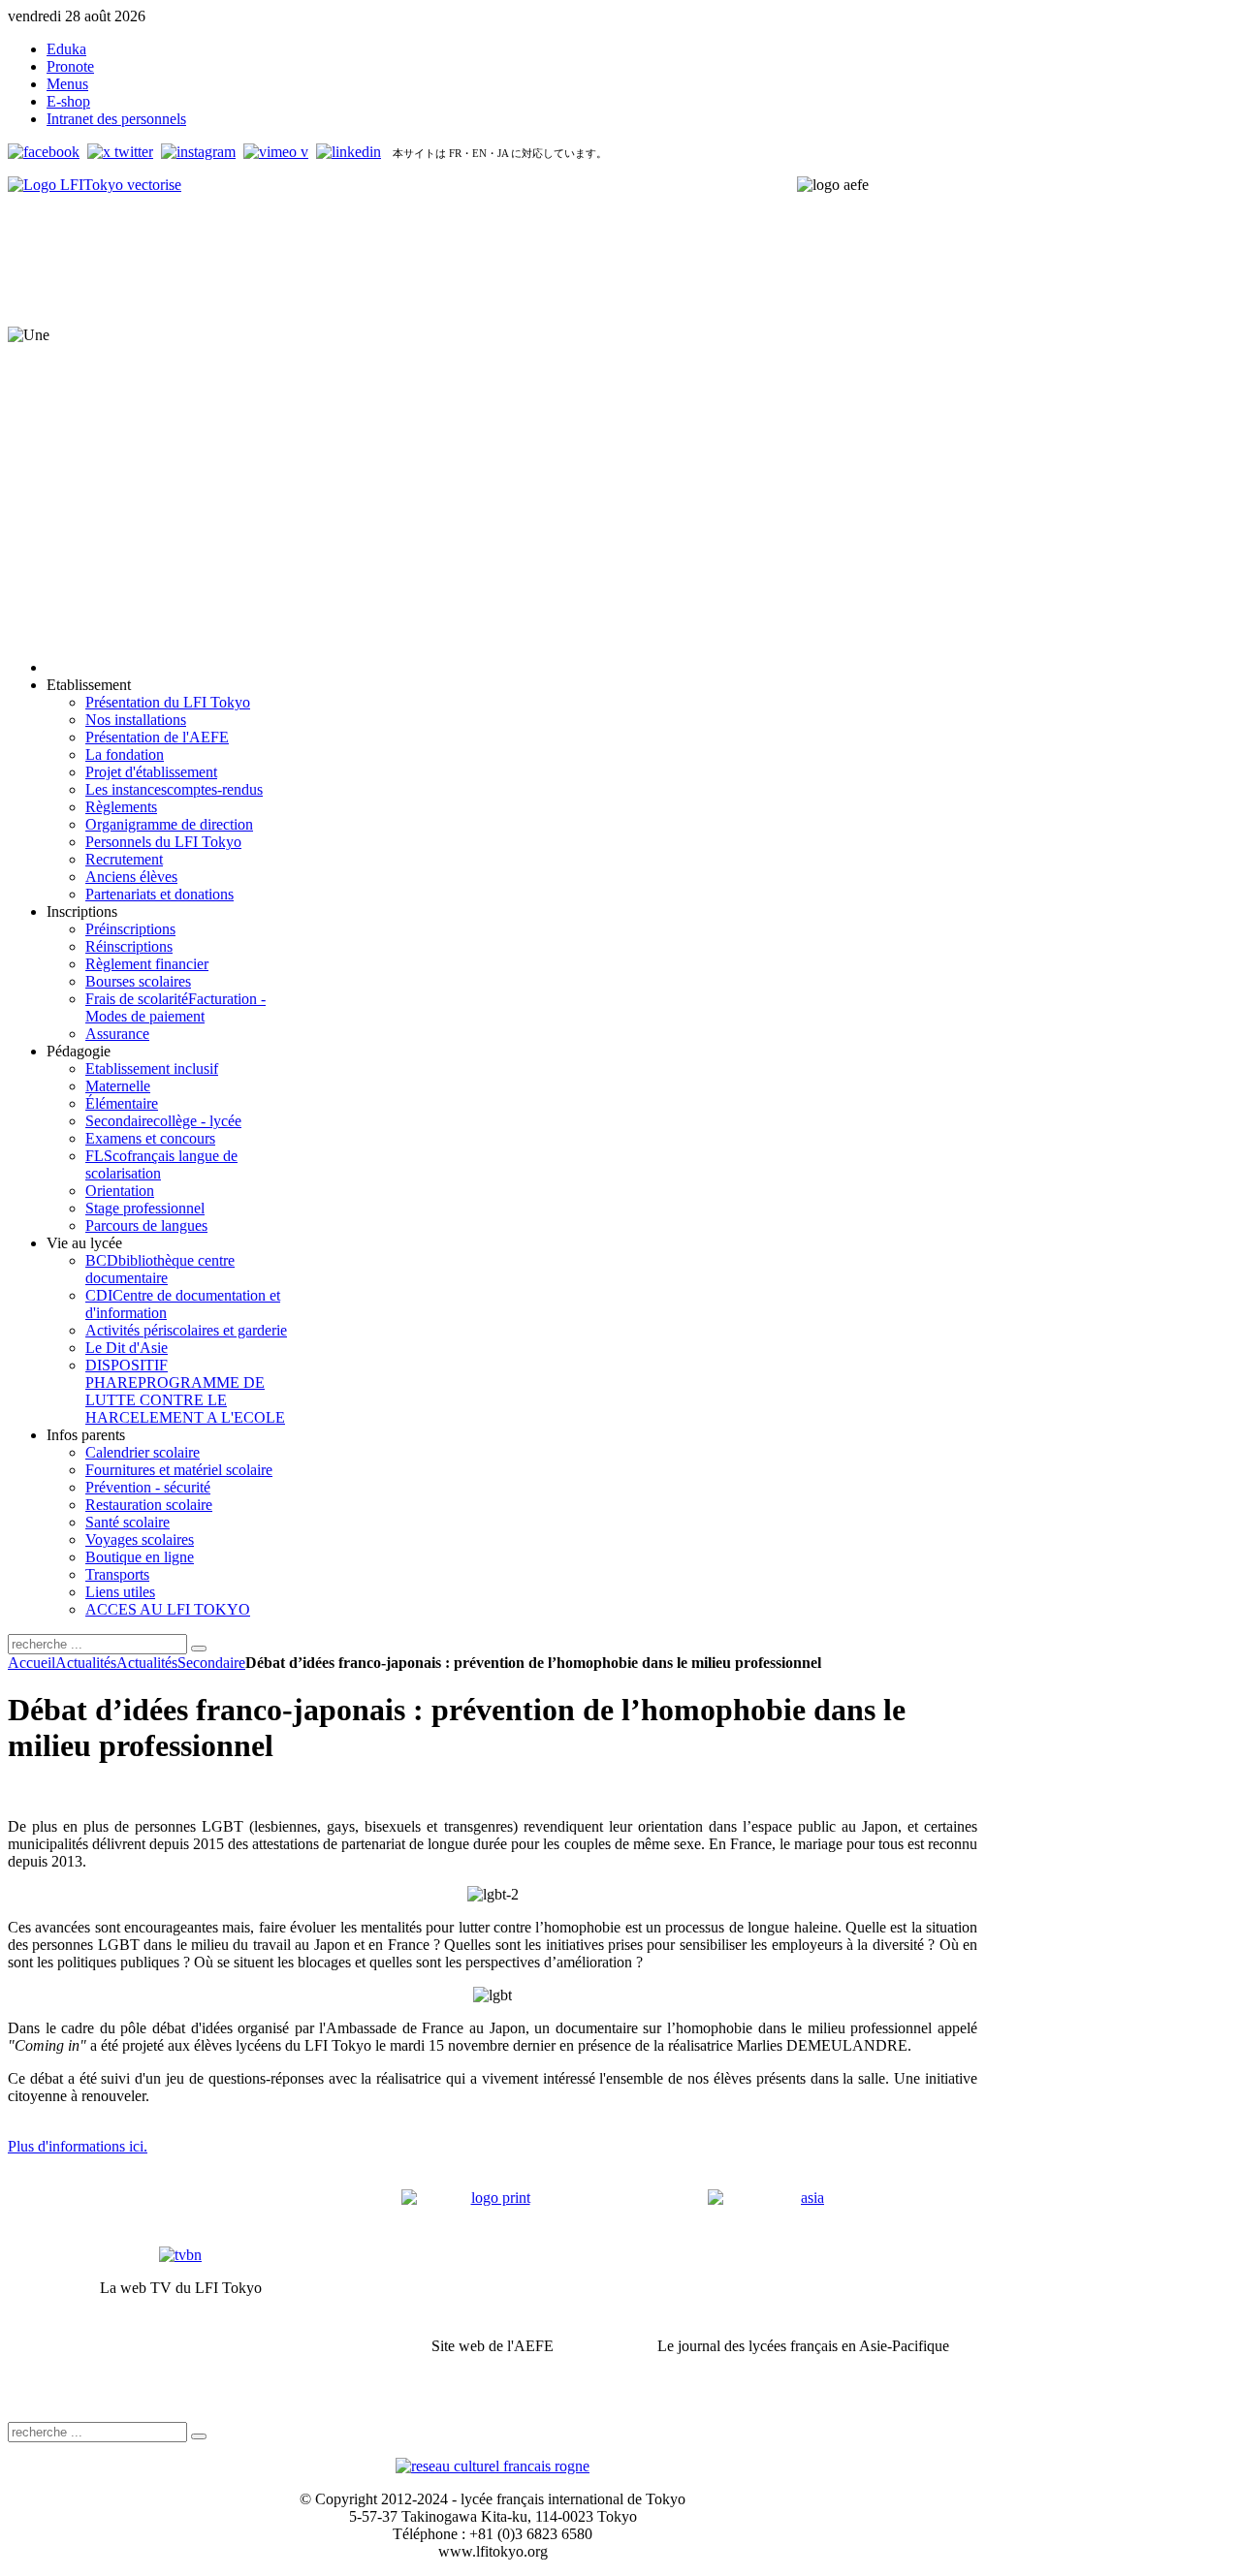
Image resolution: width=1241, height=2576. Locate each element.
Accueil (32, 1663)
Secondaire (211, 1663)
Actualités (86, 1663)
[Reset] (199, 1649)
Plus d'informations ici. (78, 2146)
